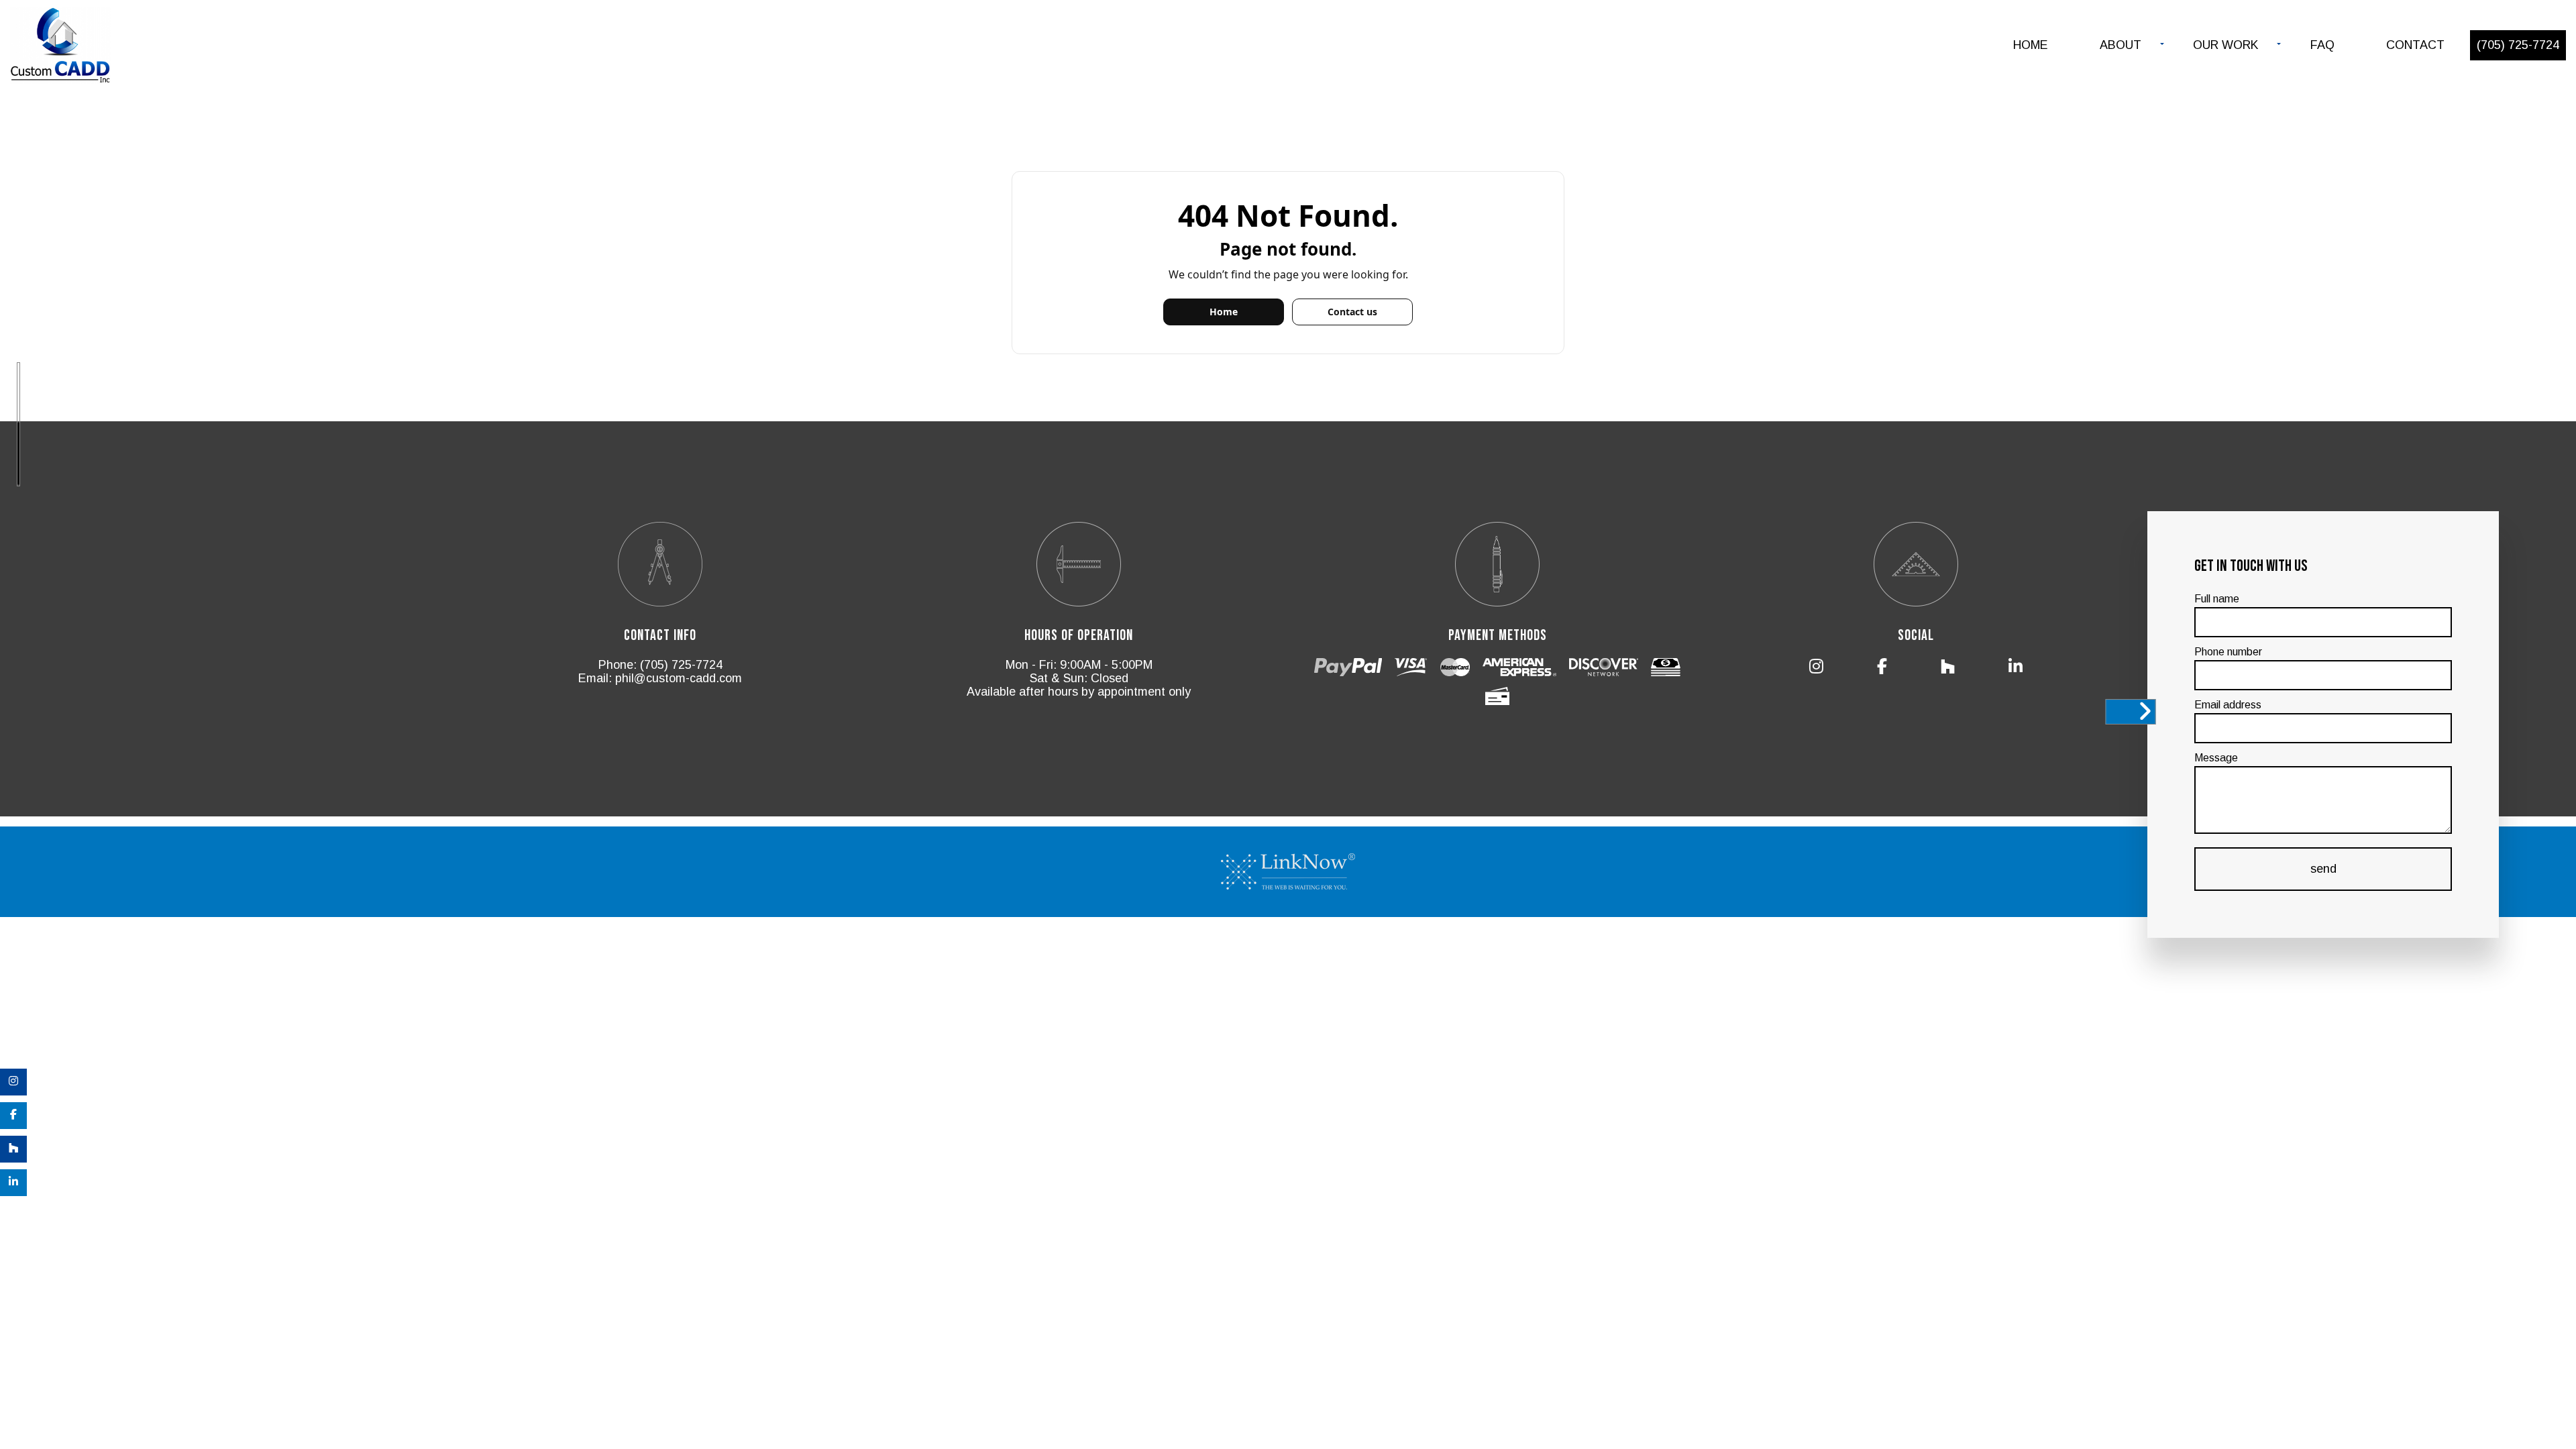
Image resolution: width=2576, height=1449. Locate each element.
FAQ (2322, 45)
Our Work (2226, 45)
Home (2031, 45)
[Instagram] (13, 1082)
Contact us (1352, 312)
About (2121, 45)
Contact (2415, 45)
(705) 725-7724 (2518, 45)
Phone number (2228, 652)
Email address (2228, 705)
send (2323, 869)
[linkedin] (13, 1183)
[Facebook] (13, 1116)
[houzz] (13, 1149)
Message (2216, 758)
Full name (2217, 599)
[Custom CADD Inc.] (60, 47)
